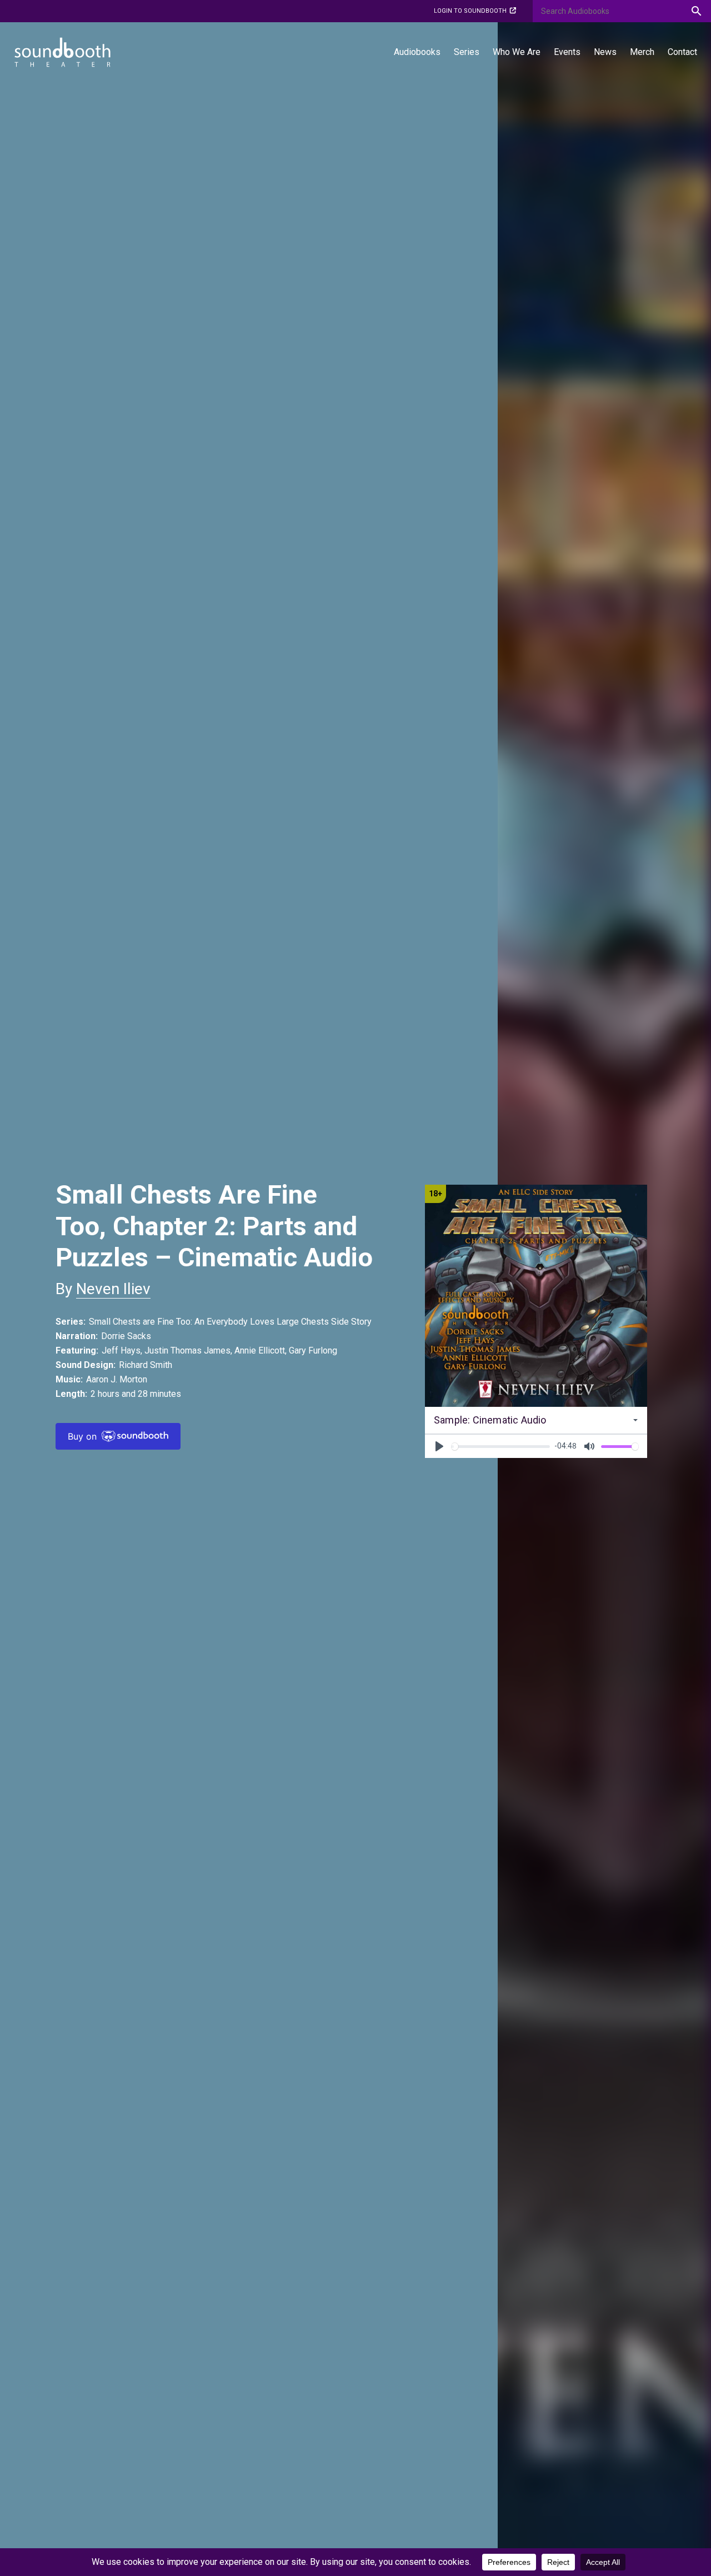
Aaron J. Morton (117, 1379)
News (605, 52)
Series (467, 52)
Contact (682, 52)
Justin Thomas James (187, 1350)
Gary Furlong (313, 1350)
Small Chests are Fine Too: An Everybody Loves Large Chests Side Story (230, 1322)
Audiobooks (417, 52)
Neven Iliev (113, 1289)
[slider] (500, 1447)
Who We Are (517, 52)
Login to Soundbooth (470, 11)
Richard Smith (146, 1365)
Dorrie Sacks (126, 1336)
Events (567, 52)
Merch (642, 52)
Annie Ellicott (260, 1350)
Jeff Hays (121, 1350)
